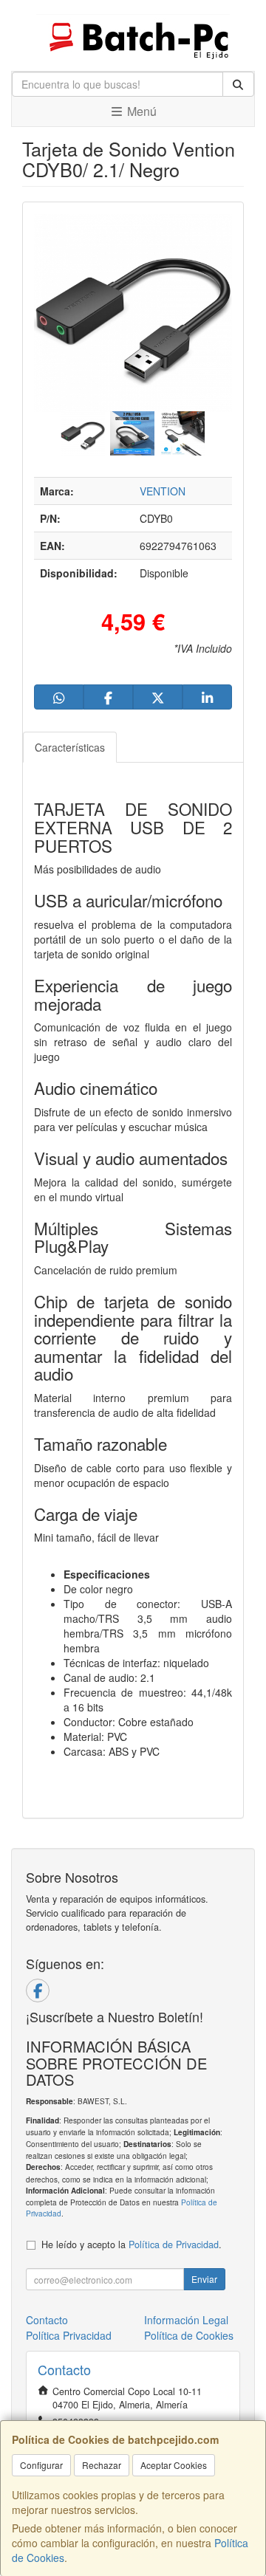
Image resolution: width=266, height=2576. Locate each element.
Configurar (41, 2465)
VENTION (163, 491)
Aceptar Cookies (174, 2465)
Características (70, 747)
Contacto (47, 2320)
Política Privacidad (69, 2335)
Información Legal (186, 2320)
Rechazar (102, 2465)
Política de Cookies (189, 2335)
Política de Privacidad (174, 2244)
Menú (140, 111)
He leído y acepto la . (132, 2244)
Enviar (204, 2279)
